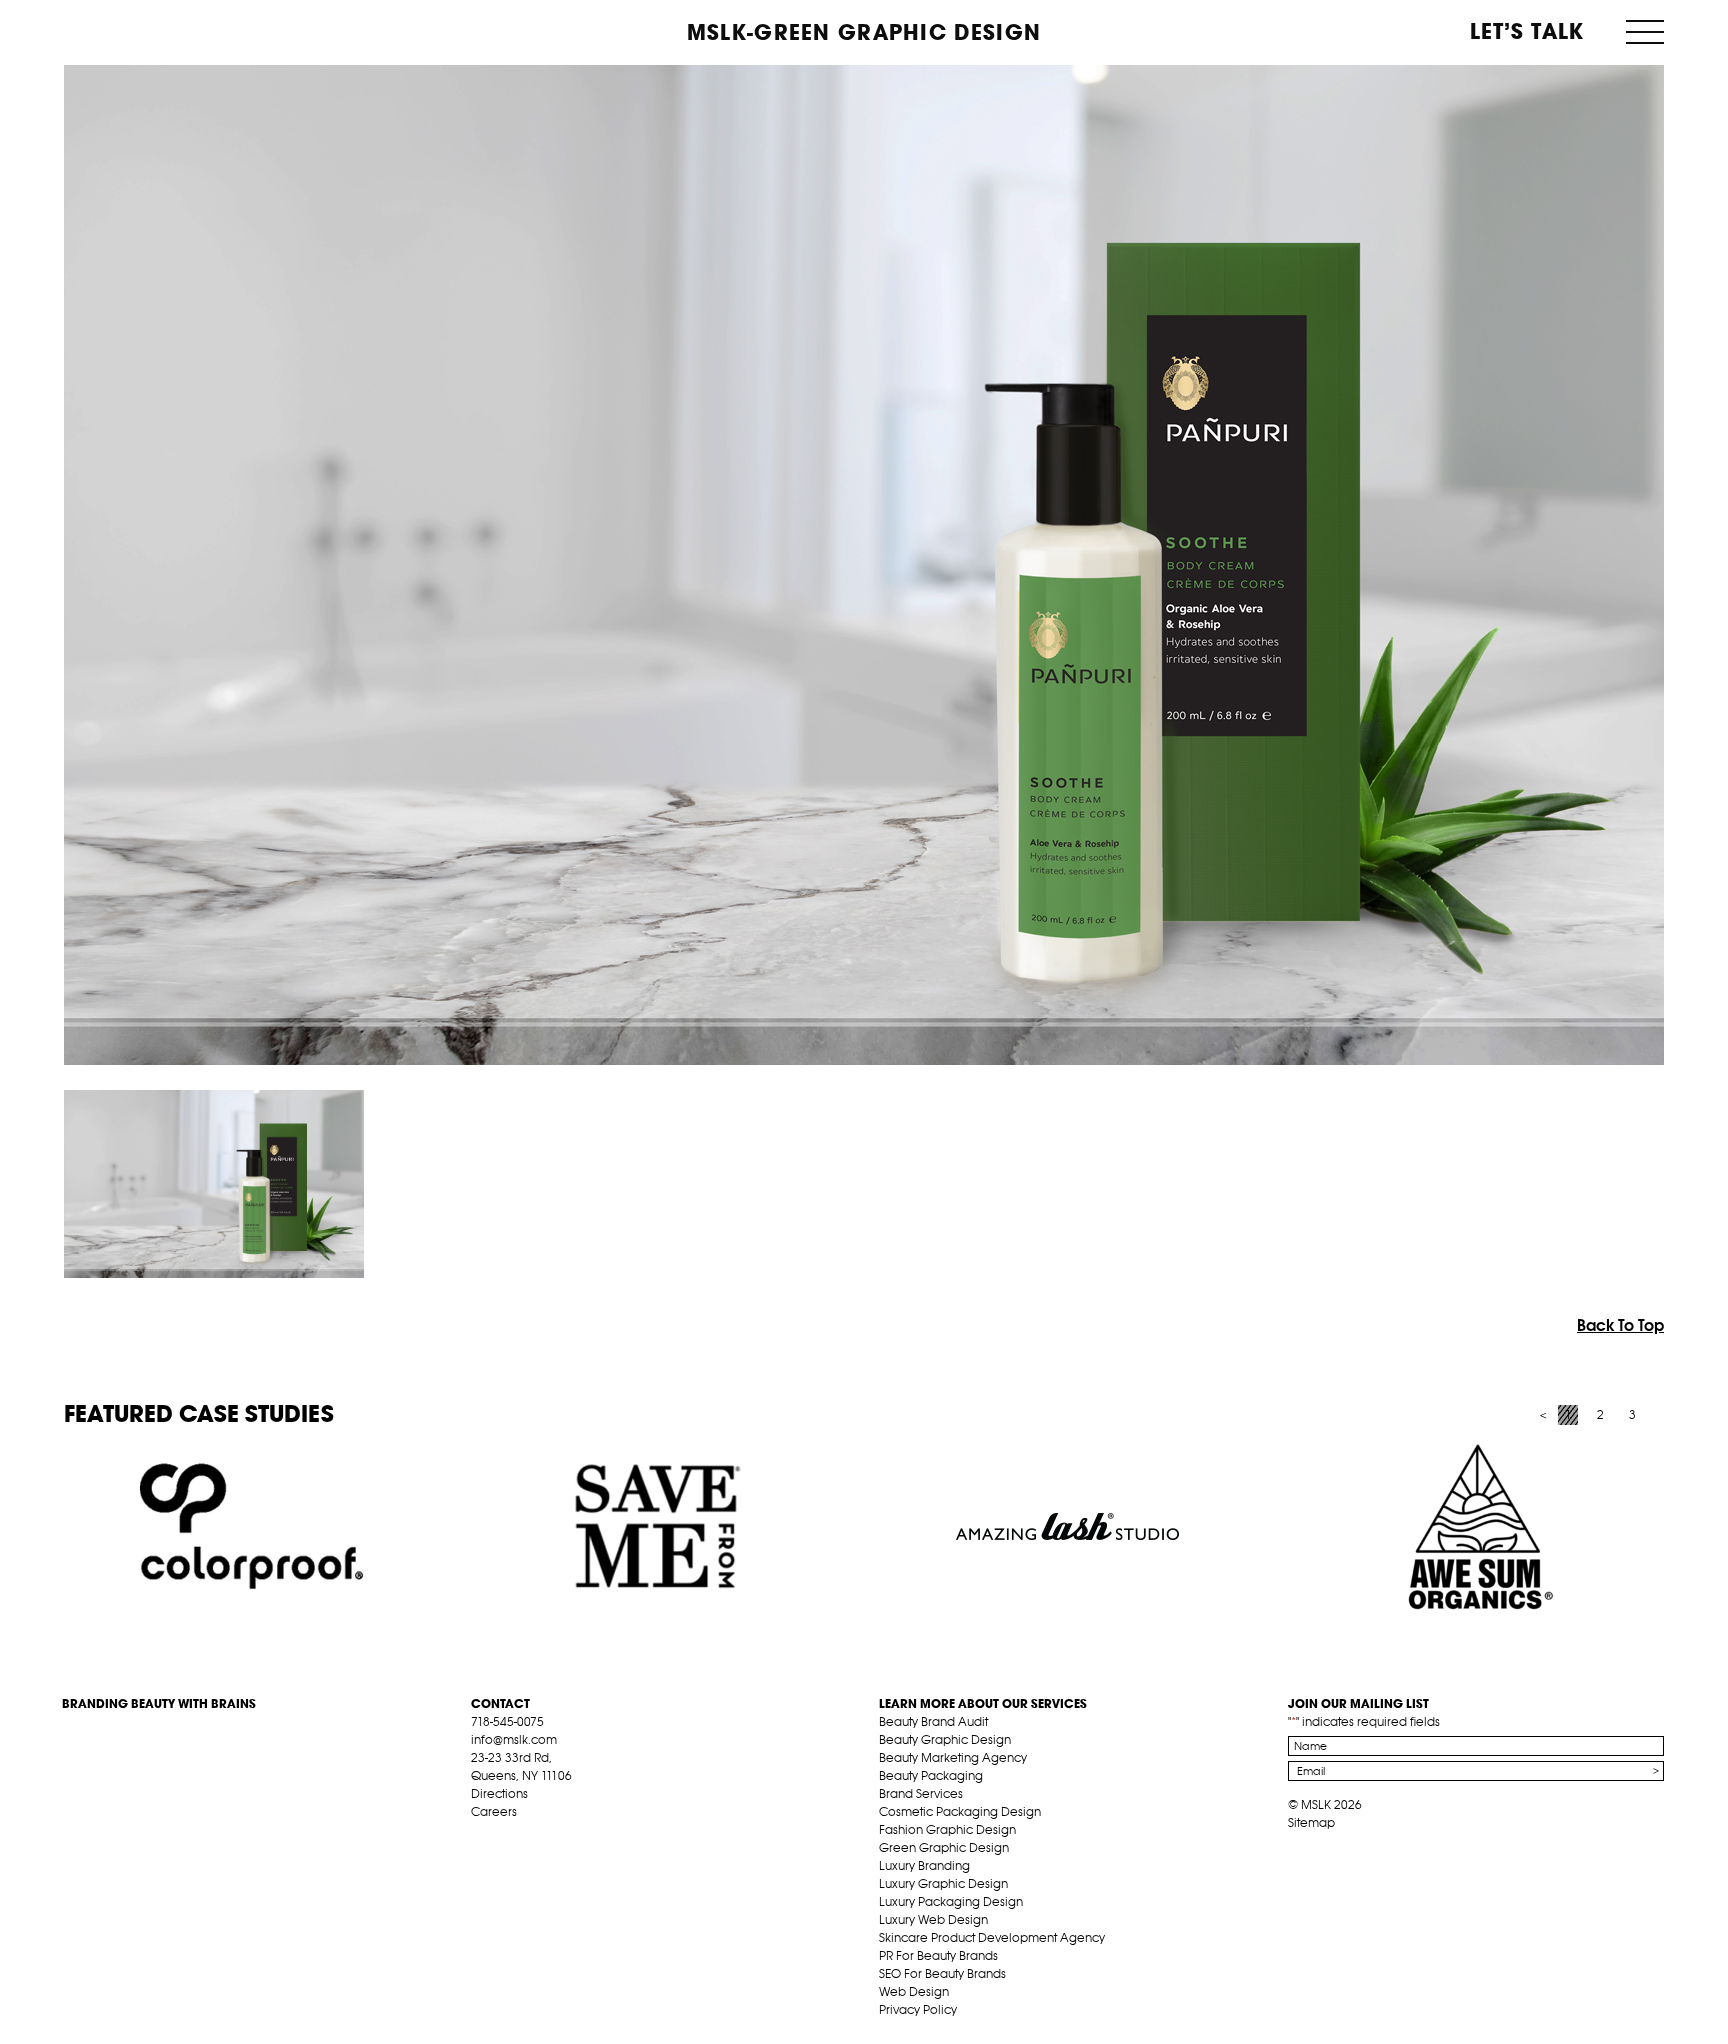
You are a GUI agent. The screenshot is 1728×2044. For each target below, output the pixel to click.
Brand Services (921, 1793)
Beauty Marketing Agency (953, 1757)
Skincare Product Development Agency (992, 1937)
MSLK (137, 30)
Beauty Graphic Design (945, 1739)
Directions (499, 1793)
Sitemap (1311, 1822)
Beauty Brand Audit (933, 1721)
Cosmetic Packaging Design (960, 1811)
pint (542, 1835)
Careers (494, 1811)
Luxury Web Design (933, 1919)
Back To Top (1620, 1325)
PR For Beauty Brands (938, 1955)
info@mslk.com (514, 1739)
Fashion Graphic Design (947, 1829)
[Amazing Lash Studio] (1067, 1527)
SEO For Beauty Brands (942, 1973)
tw (511, 1835)
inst (573, 1835)
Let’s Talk (1527, 31)
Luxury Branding (924, 1865)
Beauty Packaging (931, 1775)
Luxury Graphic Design (943, 1883)
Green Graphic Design (944, 1847)
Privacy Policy (918, 2009)
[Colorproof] (251, 1527)
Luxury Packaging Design (951, 1901)
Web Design (914, 1991)
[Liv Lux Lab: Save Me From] (659, 1527)
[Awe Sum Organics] (1475, 1527)
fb (480, 1835)
